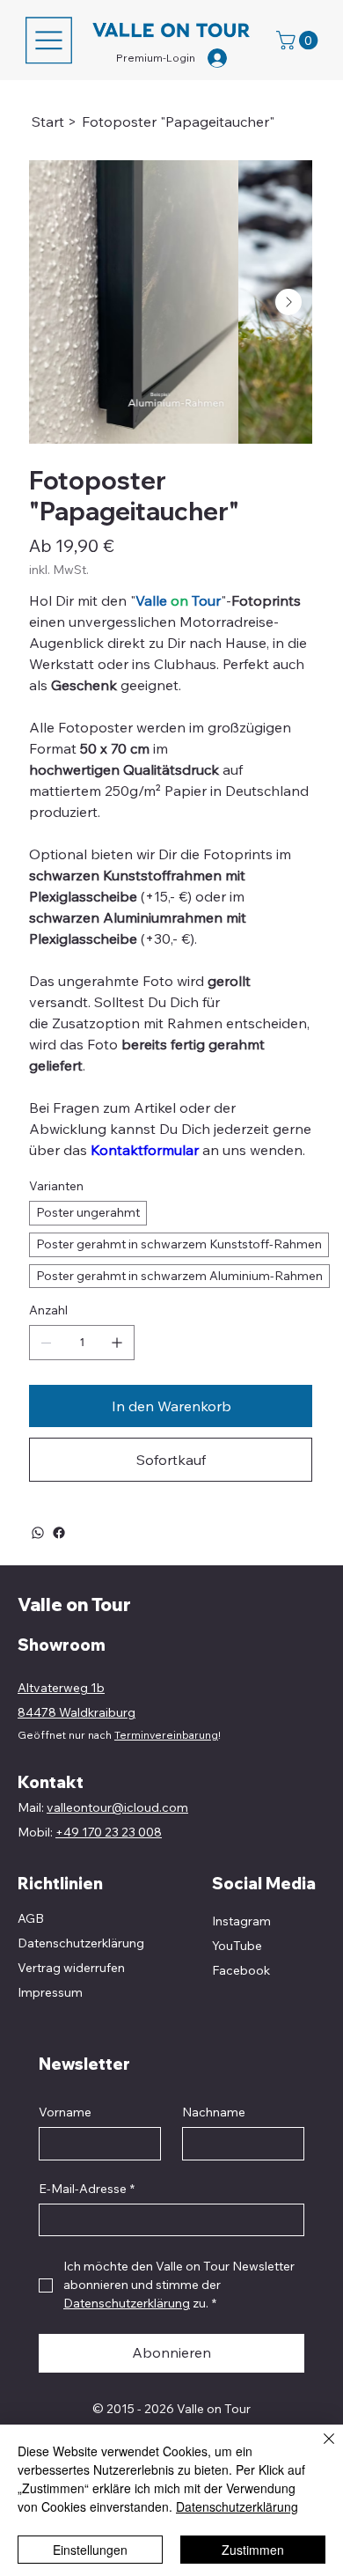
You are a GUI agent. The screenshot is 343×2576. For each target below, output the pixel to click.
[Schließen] (318, 2449)
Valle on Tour (74, 1604)
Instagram (241, 1921)
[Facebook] (59, 1533)
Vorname (65, 2112)
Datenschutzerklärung (237, 2506)
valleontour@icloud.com (117, 1807)
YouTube (237, 1946)
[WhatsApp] (38, 1533)
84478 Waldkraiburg (77, 1712)
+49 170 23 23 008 (109, 1832)
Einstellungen (90, 2550)
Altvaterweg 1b (61, 1688)
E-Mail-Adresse (87, 2189)
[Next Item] (288, 302)
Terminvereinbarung (166, 1735)
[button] (299, 40)
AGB (31, 1918)
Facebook (241, 1970)
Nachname (214, 2112)
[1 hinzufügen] (117, 1343)
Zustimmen (253, 2550)
